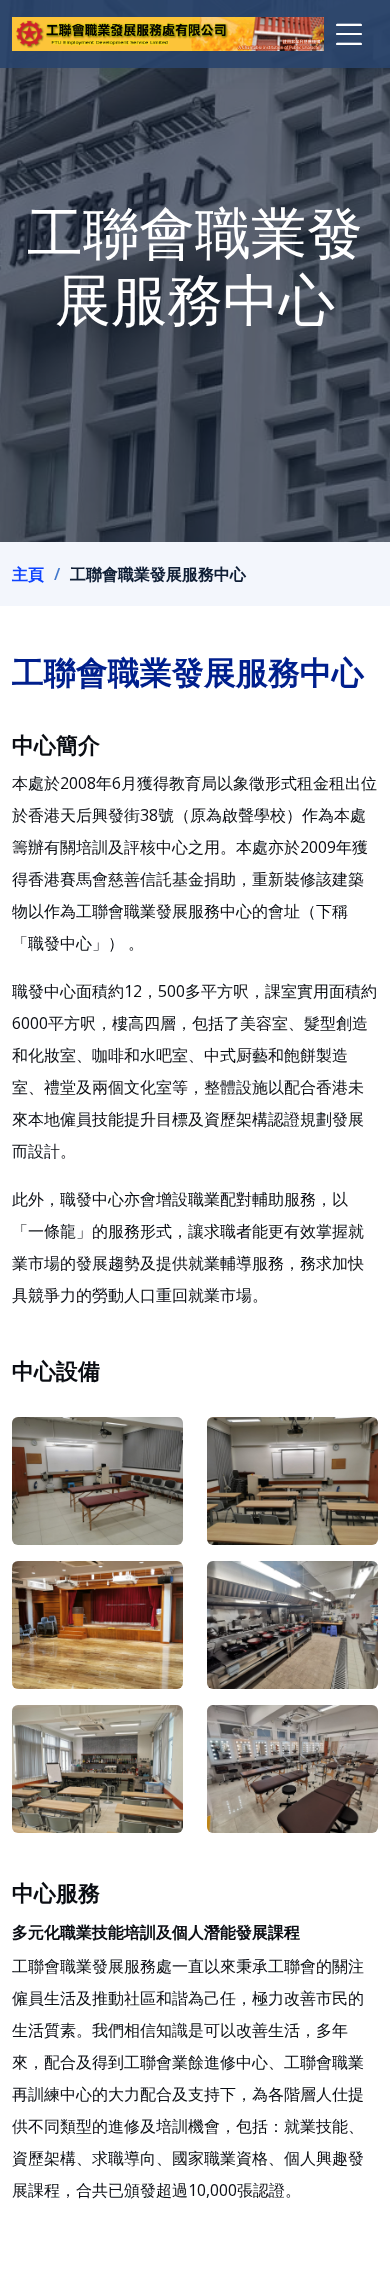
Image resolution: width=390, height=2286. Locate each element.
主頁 (28, 574)
